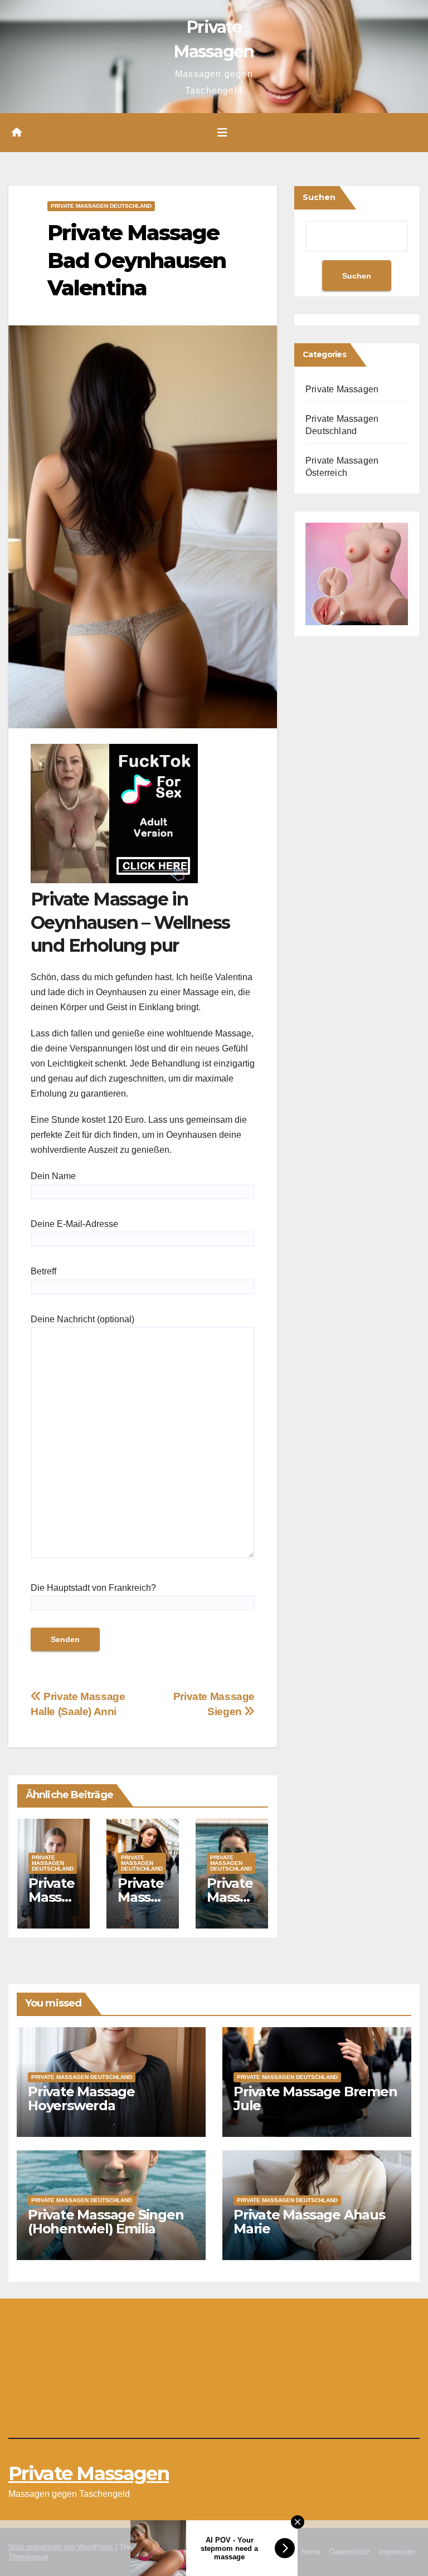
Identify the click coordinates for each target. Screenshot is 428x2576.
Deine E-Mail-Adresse (74, 1224)
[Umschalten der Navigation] (222, 133)
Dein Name (53, 1176)
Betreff (43, 1271)
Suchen (319, 197)
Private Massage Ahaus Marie (309, 2222)
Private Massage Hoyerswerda (81, 2098)
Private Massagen (342, 389)
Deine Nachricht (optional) (82, 1319)
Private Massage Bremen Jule (315, 2098)
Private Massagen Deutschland (101, 206)
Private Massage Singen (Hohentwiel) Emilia (106, 2222)
